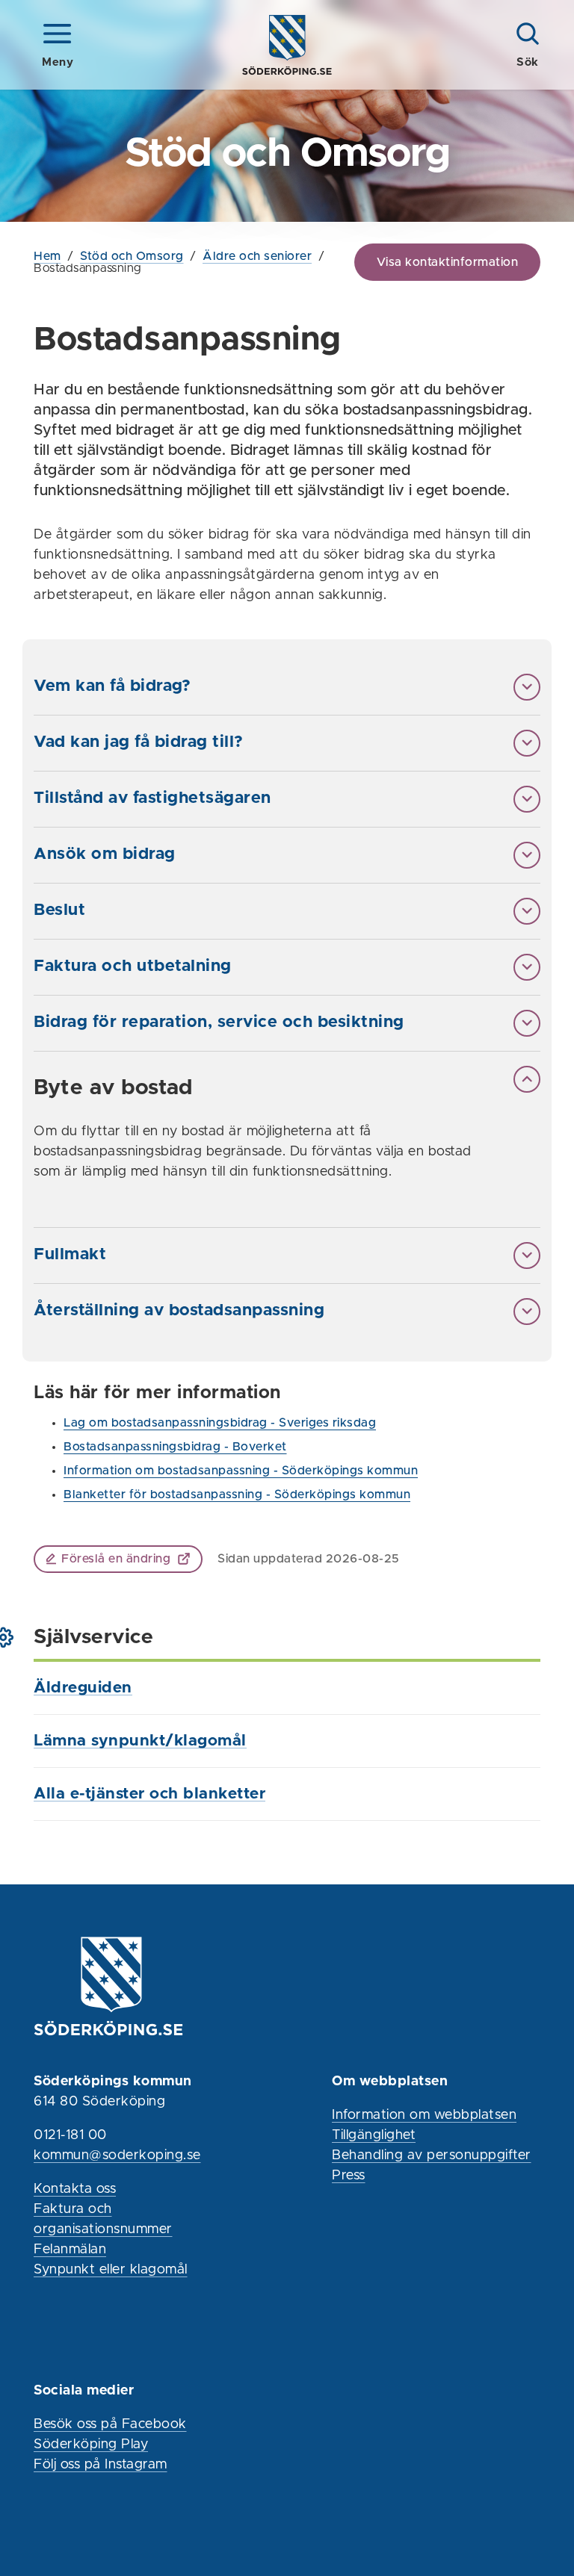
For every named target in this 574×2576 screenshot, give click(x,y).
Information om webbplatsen (424, 2115)
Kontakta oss (75, 2189)
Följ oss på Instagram (101, 2465)
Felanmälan (70, 2250)
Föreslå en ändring (116, 1559)
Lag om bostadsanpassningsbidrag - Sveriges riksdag (220, 1423)
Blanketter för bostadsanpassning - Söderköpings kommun (237, 1495)
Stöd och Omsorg (132, 256)
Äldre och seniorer (257, 256)
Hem (47, 256)
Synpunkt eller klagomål (111, 2270)
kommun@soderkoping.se (117, 2156)
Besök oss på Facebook (110, 2424)
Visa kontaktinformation (448, 262)
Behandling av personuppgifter (432, 2156)
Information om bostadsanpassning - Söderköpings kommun (241, 1471)
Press (349, 2176)
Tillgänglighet (374, 2135)
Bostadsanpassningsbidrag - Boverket (175, 1447)
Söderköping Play (91, 2445)
